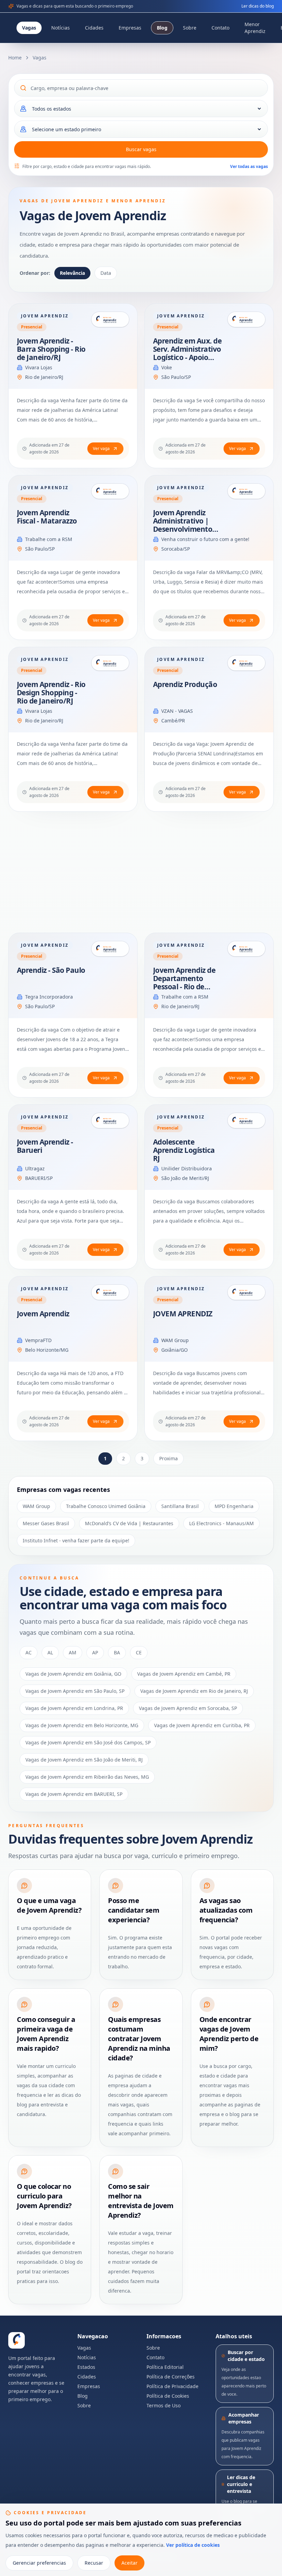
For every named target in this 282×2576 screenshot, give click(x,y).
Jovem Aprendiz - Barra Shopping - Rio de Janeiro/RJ (51, 349)
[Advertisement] (141, 872)
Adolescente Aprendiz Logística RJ (184, 1150)
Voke (167, 367)
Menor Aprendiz (255, 28)
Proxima (169, 1458)
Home (15, 58)
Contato (220, 28)
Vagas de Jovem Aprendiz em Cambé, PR (184, 1674)
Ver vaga (101, 448)
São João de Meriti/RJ (185, 1178)
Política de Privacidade (172, 2386)
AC (29, 1652)
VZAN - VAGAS (177, 711)
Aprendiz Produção (185, 684)
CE (139, 1652)
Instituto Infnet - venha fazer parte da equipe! (76, 1540)
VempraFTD (38, 1340)
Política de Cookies (168, 2396)
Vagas (29, 28)
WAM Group (175, 1340)
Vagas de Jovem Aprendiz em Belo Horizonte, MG (82, 1725)
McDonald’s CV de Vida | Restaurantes (129, 1523)
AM (73, 1652)
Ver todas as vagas (249, 166)
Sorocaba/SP (176, 549)
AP (95, 1652)
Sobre (190, 28)
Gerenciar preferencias (39, 2563)
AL (50, 1652)
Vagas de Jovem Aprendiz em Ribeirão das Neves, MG (87, 1777)
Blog (162, 28)
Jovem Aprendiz (43, 1314)
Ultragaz (35, 1168)
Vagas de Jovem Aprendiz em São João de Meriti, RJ (84, 1760)
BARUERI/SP (39, 1178)
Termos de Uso (164, 2405)
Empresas (130, 28)
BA (117, 1652)
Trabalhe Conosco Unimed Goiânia (106, 1506)
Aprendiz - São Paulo (51, 970)
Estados (86, 2367)
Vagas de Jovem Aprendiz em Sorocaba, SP (188, 1708)
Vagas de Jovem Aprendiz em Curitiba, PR (202, 1725)
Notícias (61, 28)
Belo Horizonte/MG (47, 1350)
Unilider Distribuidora (187, 1168)
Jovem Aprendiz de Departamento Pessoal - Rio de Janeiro (184, 982)
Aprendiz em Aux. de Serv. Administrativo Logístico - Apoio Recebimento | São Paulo (187, 357)
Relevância (72, 273)
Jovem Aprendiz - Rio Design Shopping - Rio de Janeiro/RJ (51, 693)
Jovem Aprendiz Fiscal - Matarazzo (47, 517)
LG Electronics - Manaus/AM (221, 1523)
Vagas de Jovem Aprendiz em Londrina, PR (74, 1708)
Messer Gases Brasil (46, 1523)
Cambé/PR (173, 721)
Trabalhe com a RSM (49, 539)
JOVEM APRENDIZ (183, 1314)
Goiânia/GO (175, 1350)
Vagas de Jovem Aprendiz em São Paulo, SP (75, 1691)
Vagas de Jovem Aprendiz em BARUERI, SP (74, 1794)
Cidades (94, 28)
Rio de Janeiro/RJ (44, 377)
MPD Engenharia (234, 1506)
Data (106, 273)
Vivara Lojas (39, 367)
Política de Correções (171, 2377)
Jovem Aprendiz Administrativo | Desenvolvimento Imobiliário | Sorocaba (183, 529)
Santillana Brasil (180, 1506)
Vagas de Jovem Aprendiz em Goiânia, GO (73, 1674)
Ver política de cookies (193, 2545)
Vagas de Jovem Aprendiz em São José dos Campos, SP (88, 1742)
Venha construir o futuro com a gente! (205, 539)
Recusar (94, 2563)
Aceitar (129, 2563)
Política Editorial (165, 2367)
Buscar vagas (141, 149)
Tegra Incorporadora (49, 997)
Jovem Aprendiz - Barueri (45, 1146)
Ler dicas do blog (258, 6)
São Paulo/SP (176, 377)
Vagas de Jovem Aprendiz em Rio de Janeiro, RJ (194, 1691)
